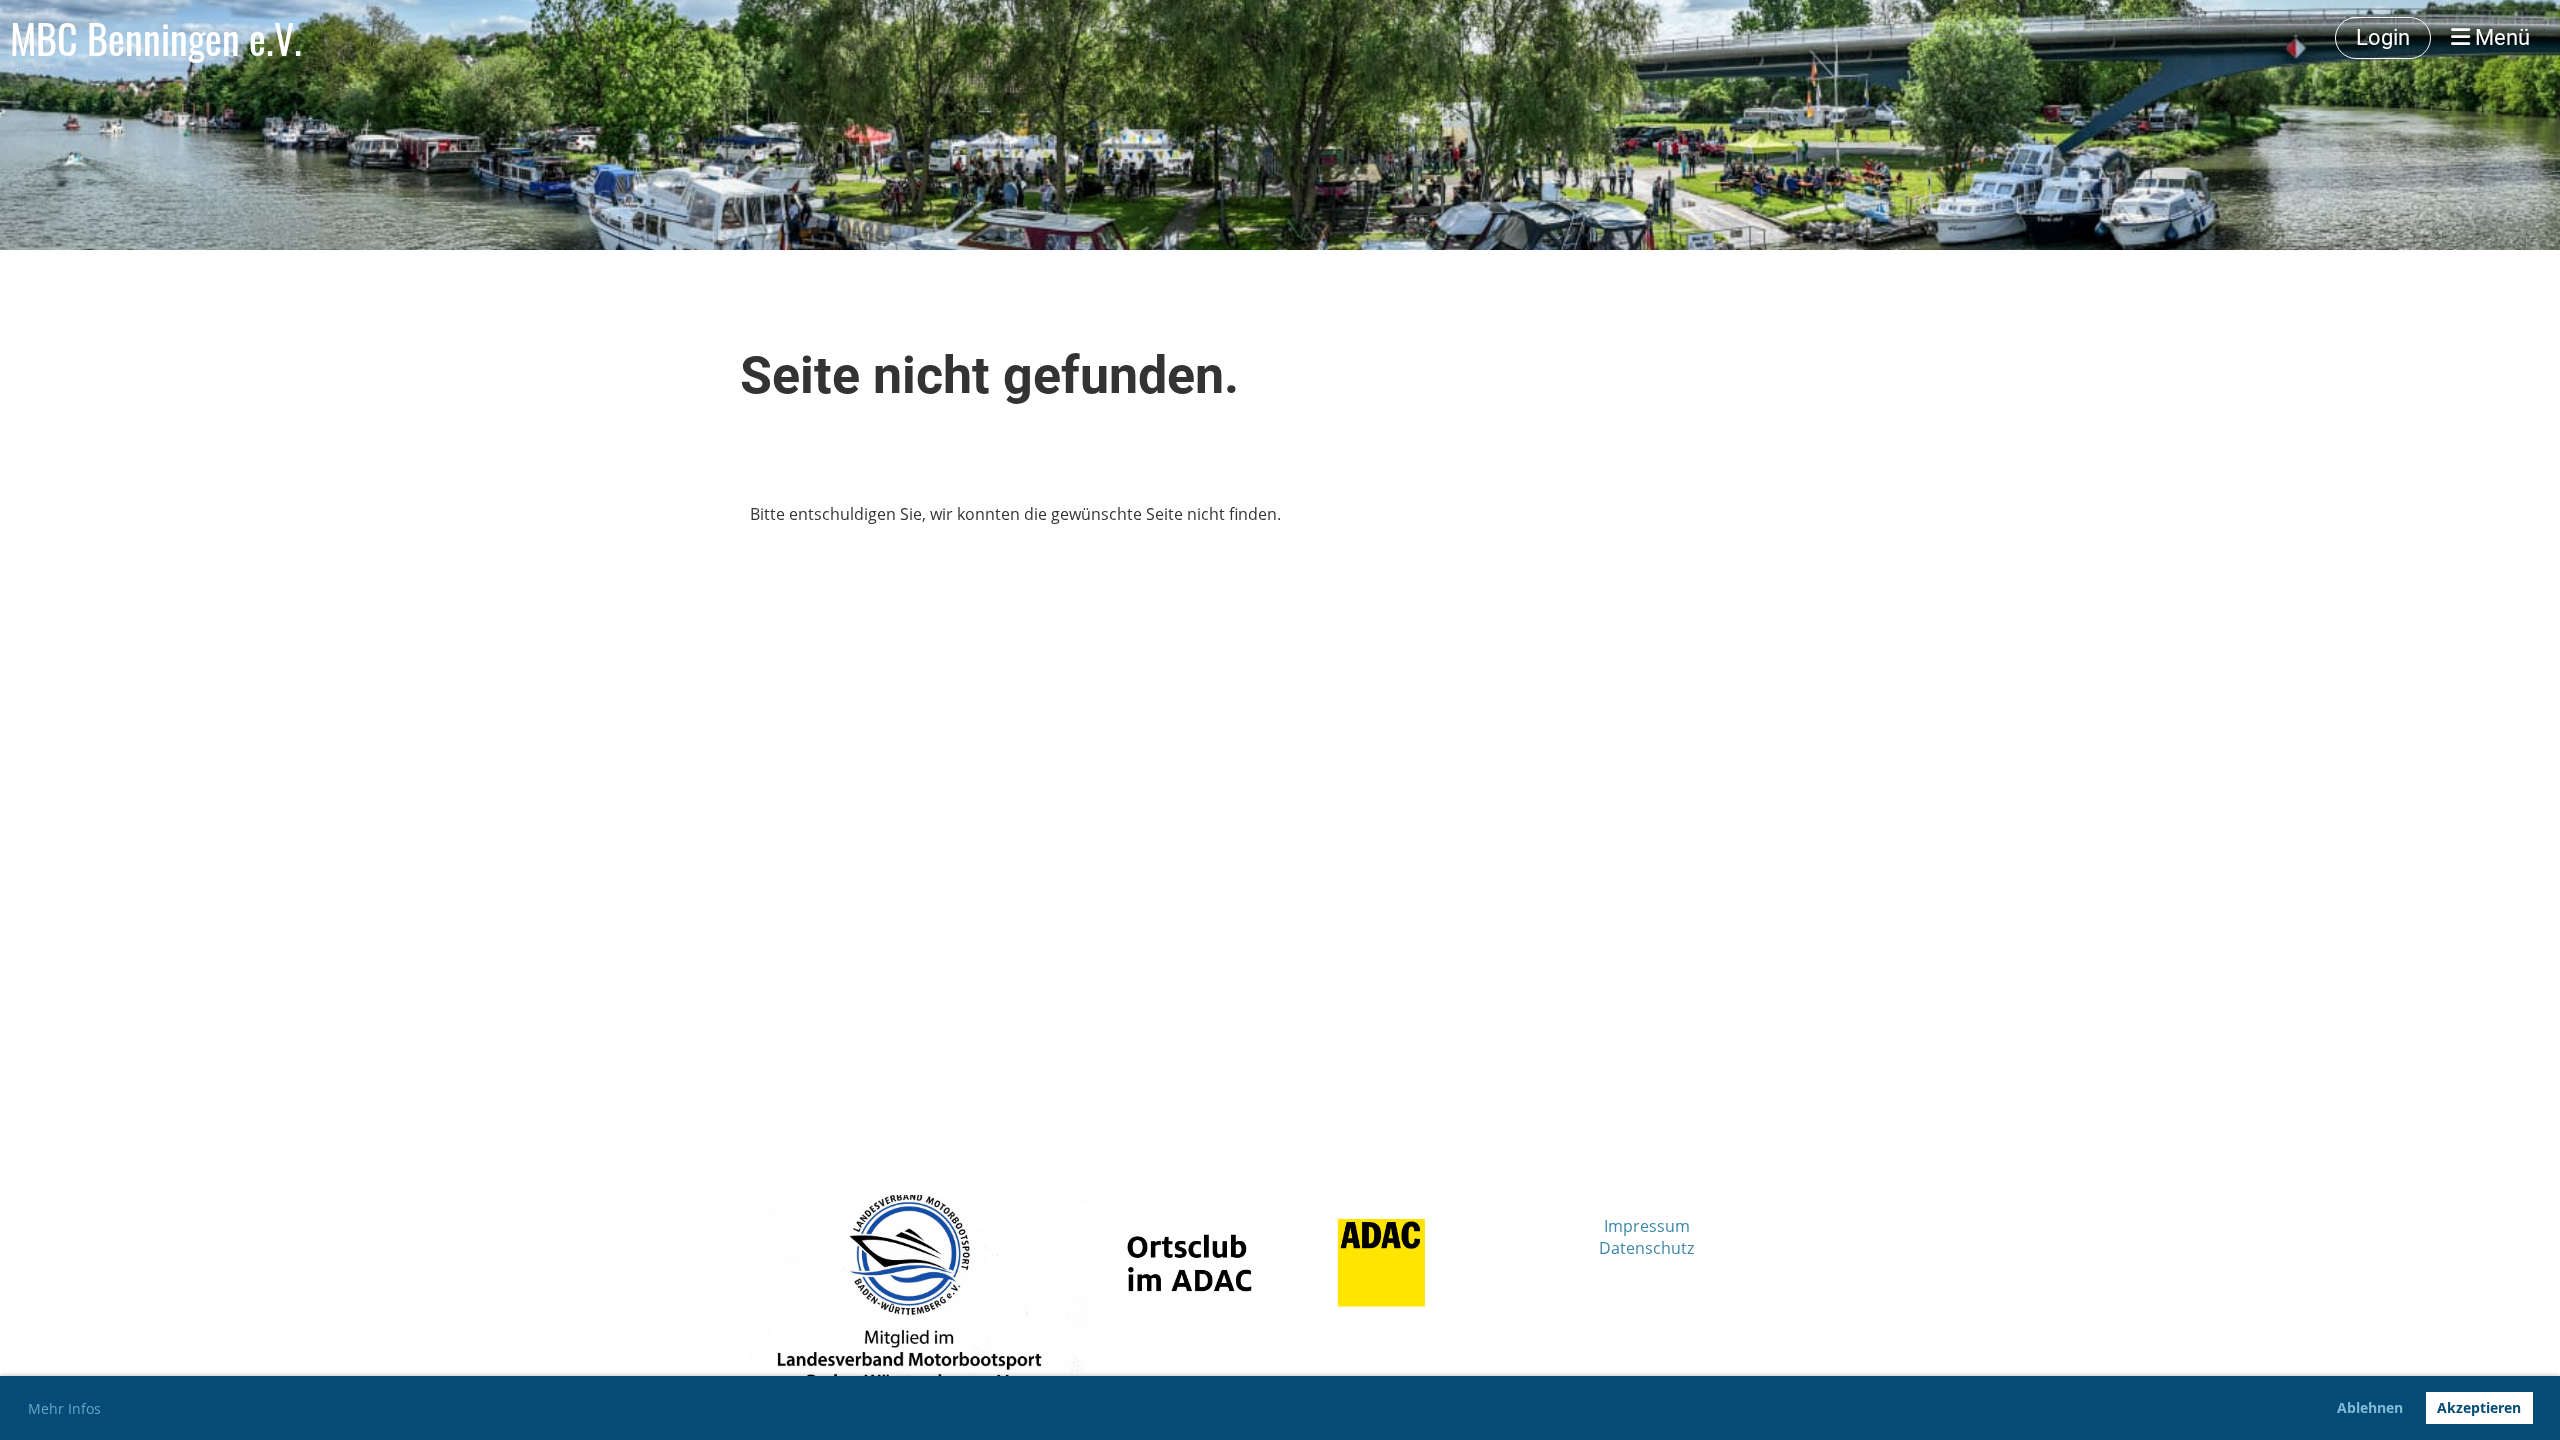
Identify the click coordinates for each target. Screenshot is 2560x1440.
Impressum (1647, 1226)
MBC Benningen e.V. (156, 38)
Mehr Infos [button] (64, 1408)
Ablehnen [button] (2370, 1407)
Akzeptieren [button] (2479, 1407)
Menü (2500, 37)
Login (2383, 37)
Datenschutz (1646, 1248)
